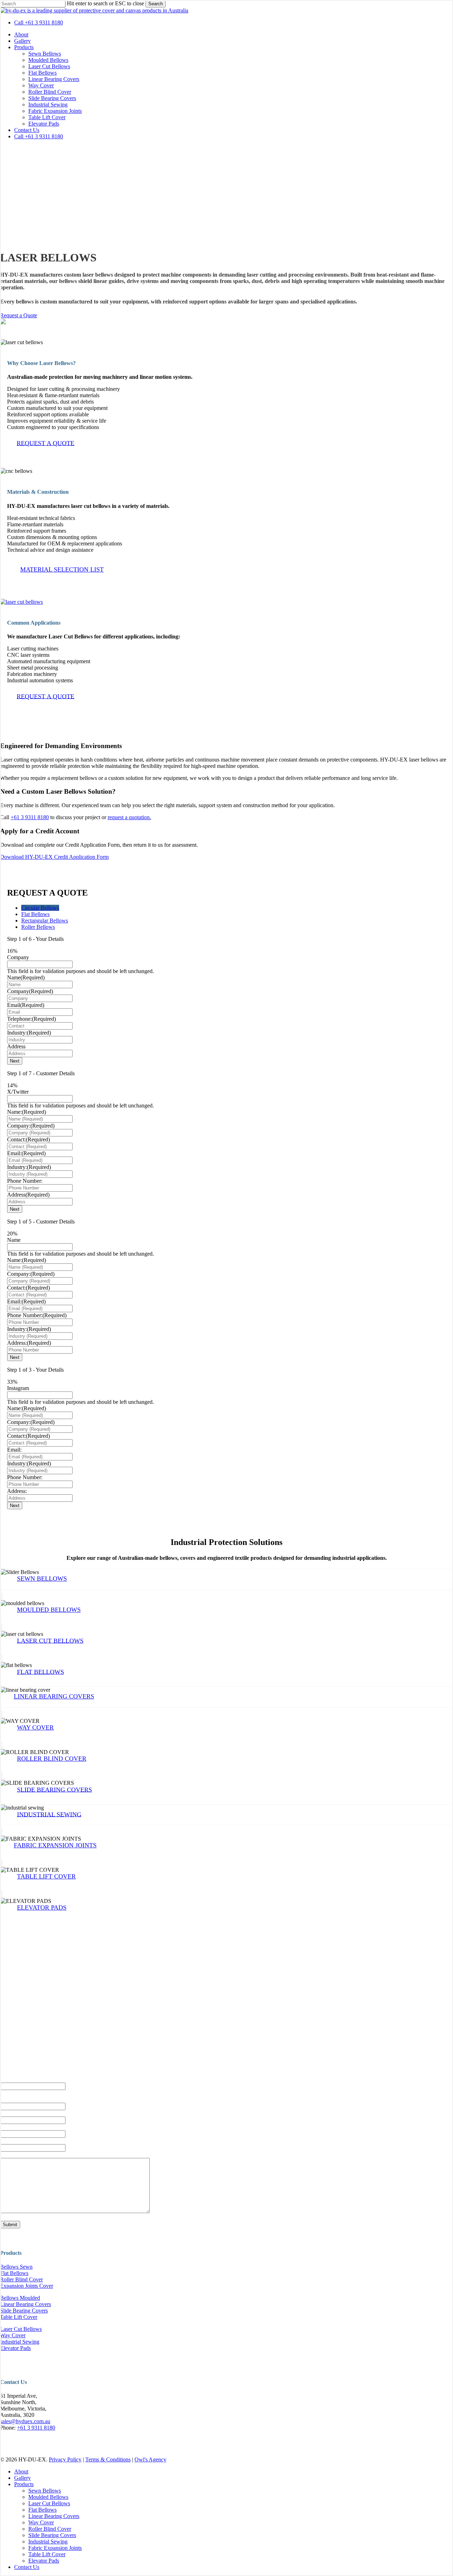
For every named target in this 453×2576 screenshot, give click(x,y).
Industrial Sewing (20, 2342)
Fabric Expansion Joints (55, 2548)
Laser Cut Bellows (21, 2329)
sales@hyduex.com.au (25, 2421)
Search (156, 4)
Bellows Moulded (20, 2298)
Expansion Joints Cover (27, 2286)
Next (15, 1061)
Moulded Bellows (48, 2497)
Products (24, 2484)
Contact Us (27, 2567)
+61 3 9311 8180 (30, 817)
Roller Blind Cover (21, 2279)
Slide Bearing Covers (24, 2311)
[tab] (40, 908)
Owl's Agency (150, 2459)
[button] (19, 315)
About (21, 2471)
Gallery (22, 2478)
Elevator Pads (15, 2348)
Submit (10, 2225)
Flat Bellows (14, 2273)
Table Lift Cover (19, 2317)
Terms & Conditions (108, 2459)
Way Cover (13, 2335)
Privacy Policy (65, 2459)
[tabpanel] (226, 1000)
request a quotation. (129, 817)
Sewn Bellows (45, 2491)
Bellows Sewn (16, 2267)
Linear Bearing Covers (25, 2304)
